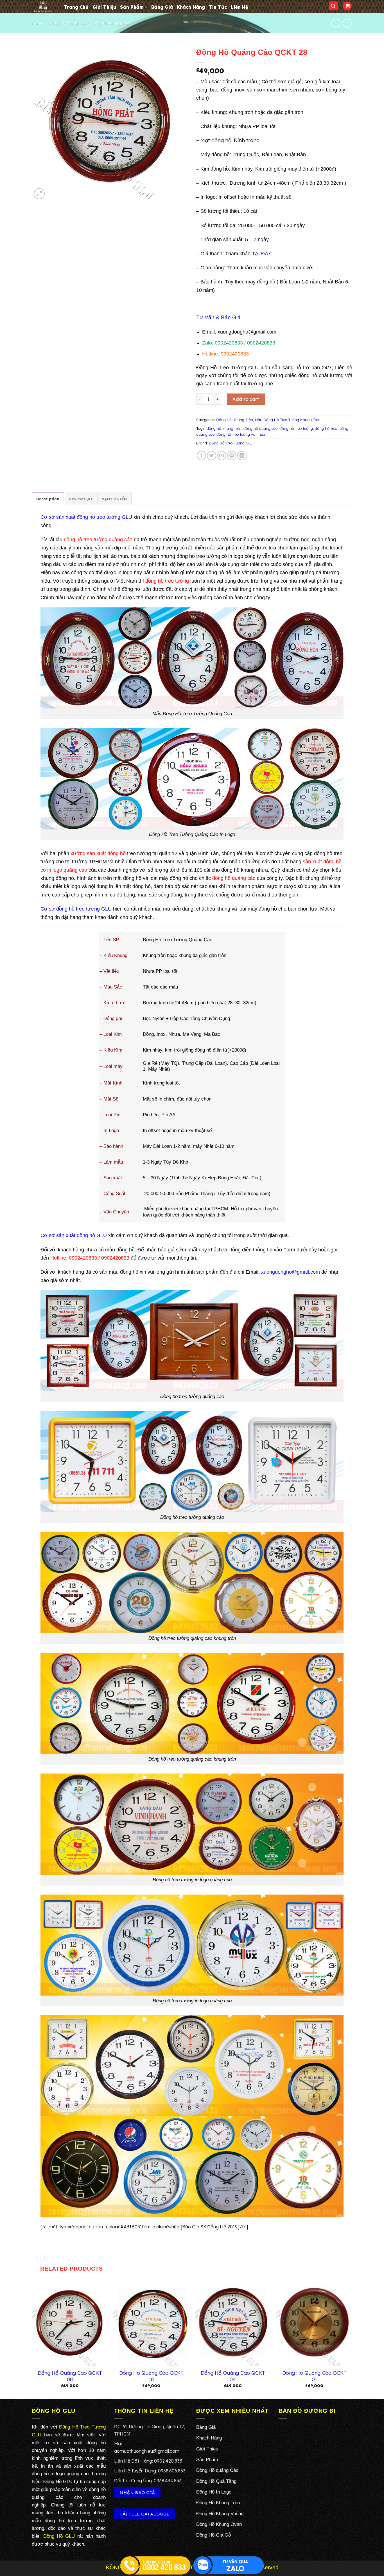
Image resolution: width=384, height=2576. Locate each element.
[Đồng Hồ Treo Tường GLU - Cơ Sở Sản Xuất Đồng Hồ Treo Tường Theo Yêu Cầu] (44, 7)
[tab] (48, 498)
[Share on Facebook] (201, 456)
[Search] (333, 6)
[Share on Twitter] (212, 456)
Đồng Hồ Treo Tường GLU (231, 443)
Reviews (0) (81, 499)
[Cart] (347, 6)
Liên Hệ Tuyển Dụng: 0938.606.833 (150, 2471)
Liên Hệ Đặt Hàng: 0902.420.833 (148, 2461)
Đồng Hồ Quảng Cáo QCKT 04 (233, 2376)
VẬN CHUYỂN (114, 499)
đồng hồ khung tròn (224, 428)
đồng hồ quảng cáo (260, 428)
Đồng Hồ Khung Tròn (111, 23)
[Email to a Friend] (222, 456)
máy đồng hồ (262, 909)
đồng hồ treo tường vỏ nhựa (241, 434)
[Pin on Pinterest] (232, 456)
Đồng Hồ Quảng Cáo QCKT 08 (70, 2376)
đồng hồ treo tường (296, 428)
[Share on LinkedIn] (242, 456)
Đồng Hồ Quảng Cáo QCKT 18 (151, 2376)
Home (37, 23)
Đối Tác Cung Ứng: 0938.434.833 (148, 2481)
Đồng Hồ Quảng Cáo (67, 23)
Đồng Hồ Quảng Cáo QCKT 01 (314, 2376)
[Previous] (32, 2338)
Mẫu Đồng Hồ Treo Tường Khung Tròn (288, 420)
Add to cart (246, 399)
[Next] (352, 2338)
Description (48, 499)
